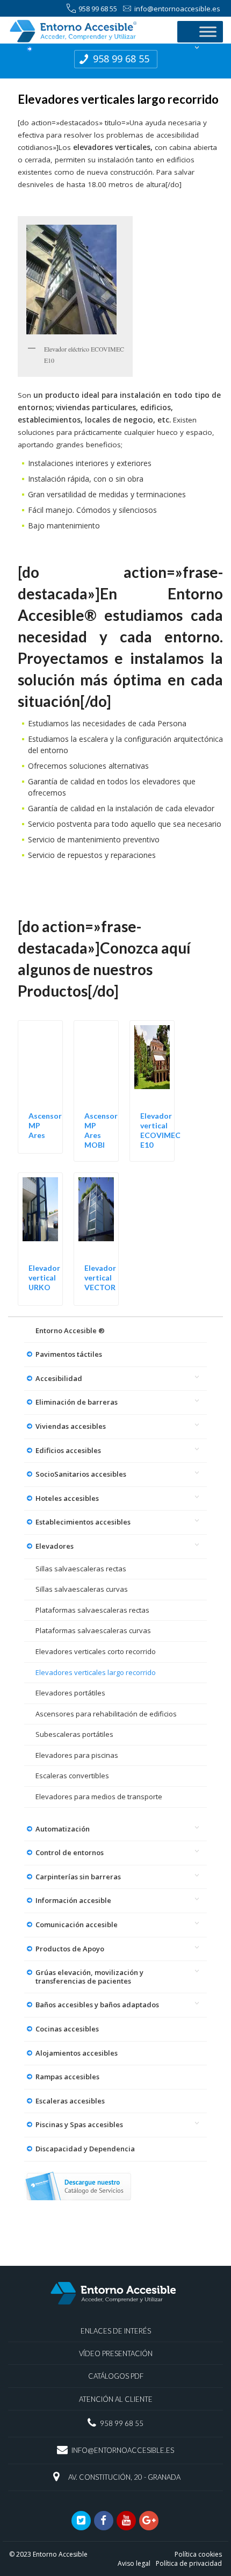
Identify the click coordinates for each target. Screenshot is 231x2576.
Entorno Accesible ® (70, 1330)
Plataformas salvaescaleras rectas (92, 1610)
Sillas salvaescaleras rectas (81, 1569)
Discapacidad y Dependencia (85, 2149)
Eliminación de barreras (77, 1402)
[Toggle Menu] (208, 31)
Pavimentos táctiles (69, 1354)
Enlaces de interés (116, 2331)
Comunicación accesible (77, 1924)
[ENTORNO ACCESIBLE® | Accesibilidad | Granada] (87, 31)
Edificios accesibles (68, 1450)
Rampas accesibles (67, 2077)
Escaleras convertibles (72, 1776)
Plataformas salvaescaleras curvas (93, 1630)
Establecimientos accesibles (83, 1522)
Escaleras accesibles (70, 2101)
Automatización (63, 1829)
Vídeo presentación (116, 2353)
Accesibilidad (59, 1378)
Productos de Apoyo (70, 1949)
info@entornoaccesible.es (177, 9)
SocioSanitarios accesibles (81, 1474)
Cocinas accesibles (67, 2029)
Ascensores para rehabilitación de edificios (106, 1714)
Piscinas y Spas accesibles (79, 2124)
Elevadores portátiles (70, 1693)
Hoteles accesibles (67, 1498)
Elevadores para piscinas (77, 1755)
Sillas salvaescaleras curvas (82, 1589)
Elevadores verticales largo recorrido (96, 1672)
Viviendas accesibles (71, 1426)
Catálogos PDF (116, 2376)
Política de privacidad (189, 2563)
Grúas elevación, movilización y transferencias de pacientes (89, 1977)
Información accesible (73, 1900)
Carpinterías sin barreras (78, 1877)
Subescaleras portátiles (74, 1734)
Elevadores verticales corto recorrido (96, 1651)
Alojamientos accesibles (77, 2053)
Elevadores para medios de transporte (99, 1797)
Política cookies (198, 2554)
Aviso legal (134, 2563)
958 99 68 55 (98, 9)
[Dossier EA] (78, 2186)
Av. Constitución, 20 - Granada (124, 2477)
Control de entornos (70, 1852)
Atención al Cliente (116, 2399)
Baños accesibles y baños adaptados (97, 2005)
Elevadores (55, 1546)
